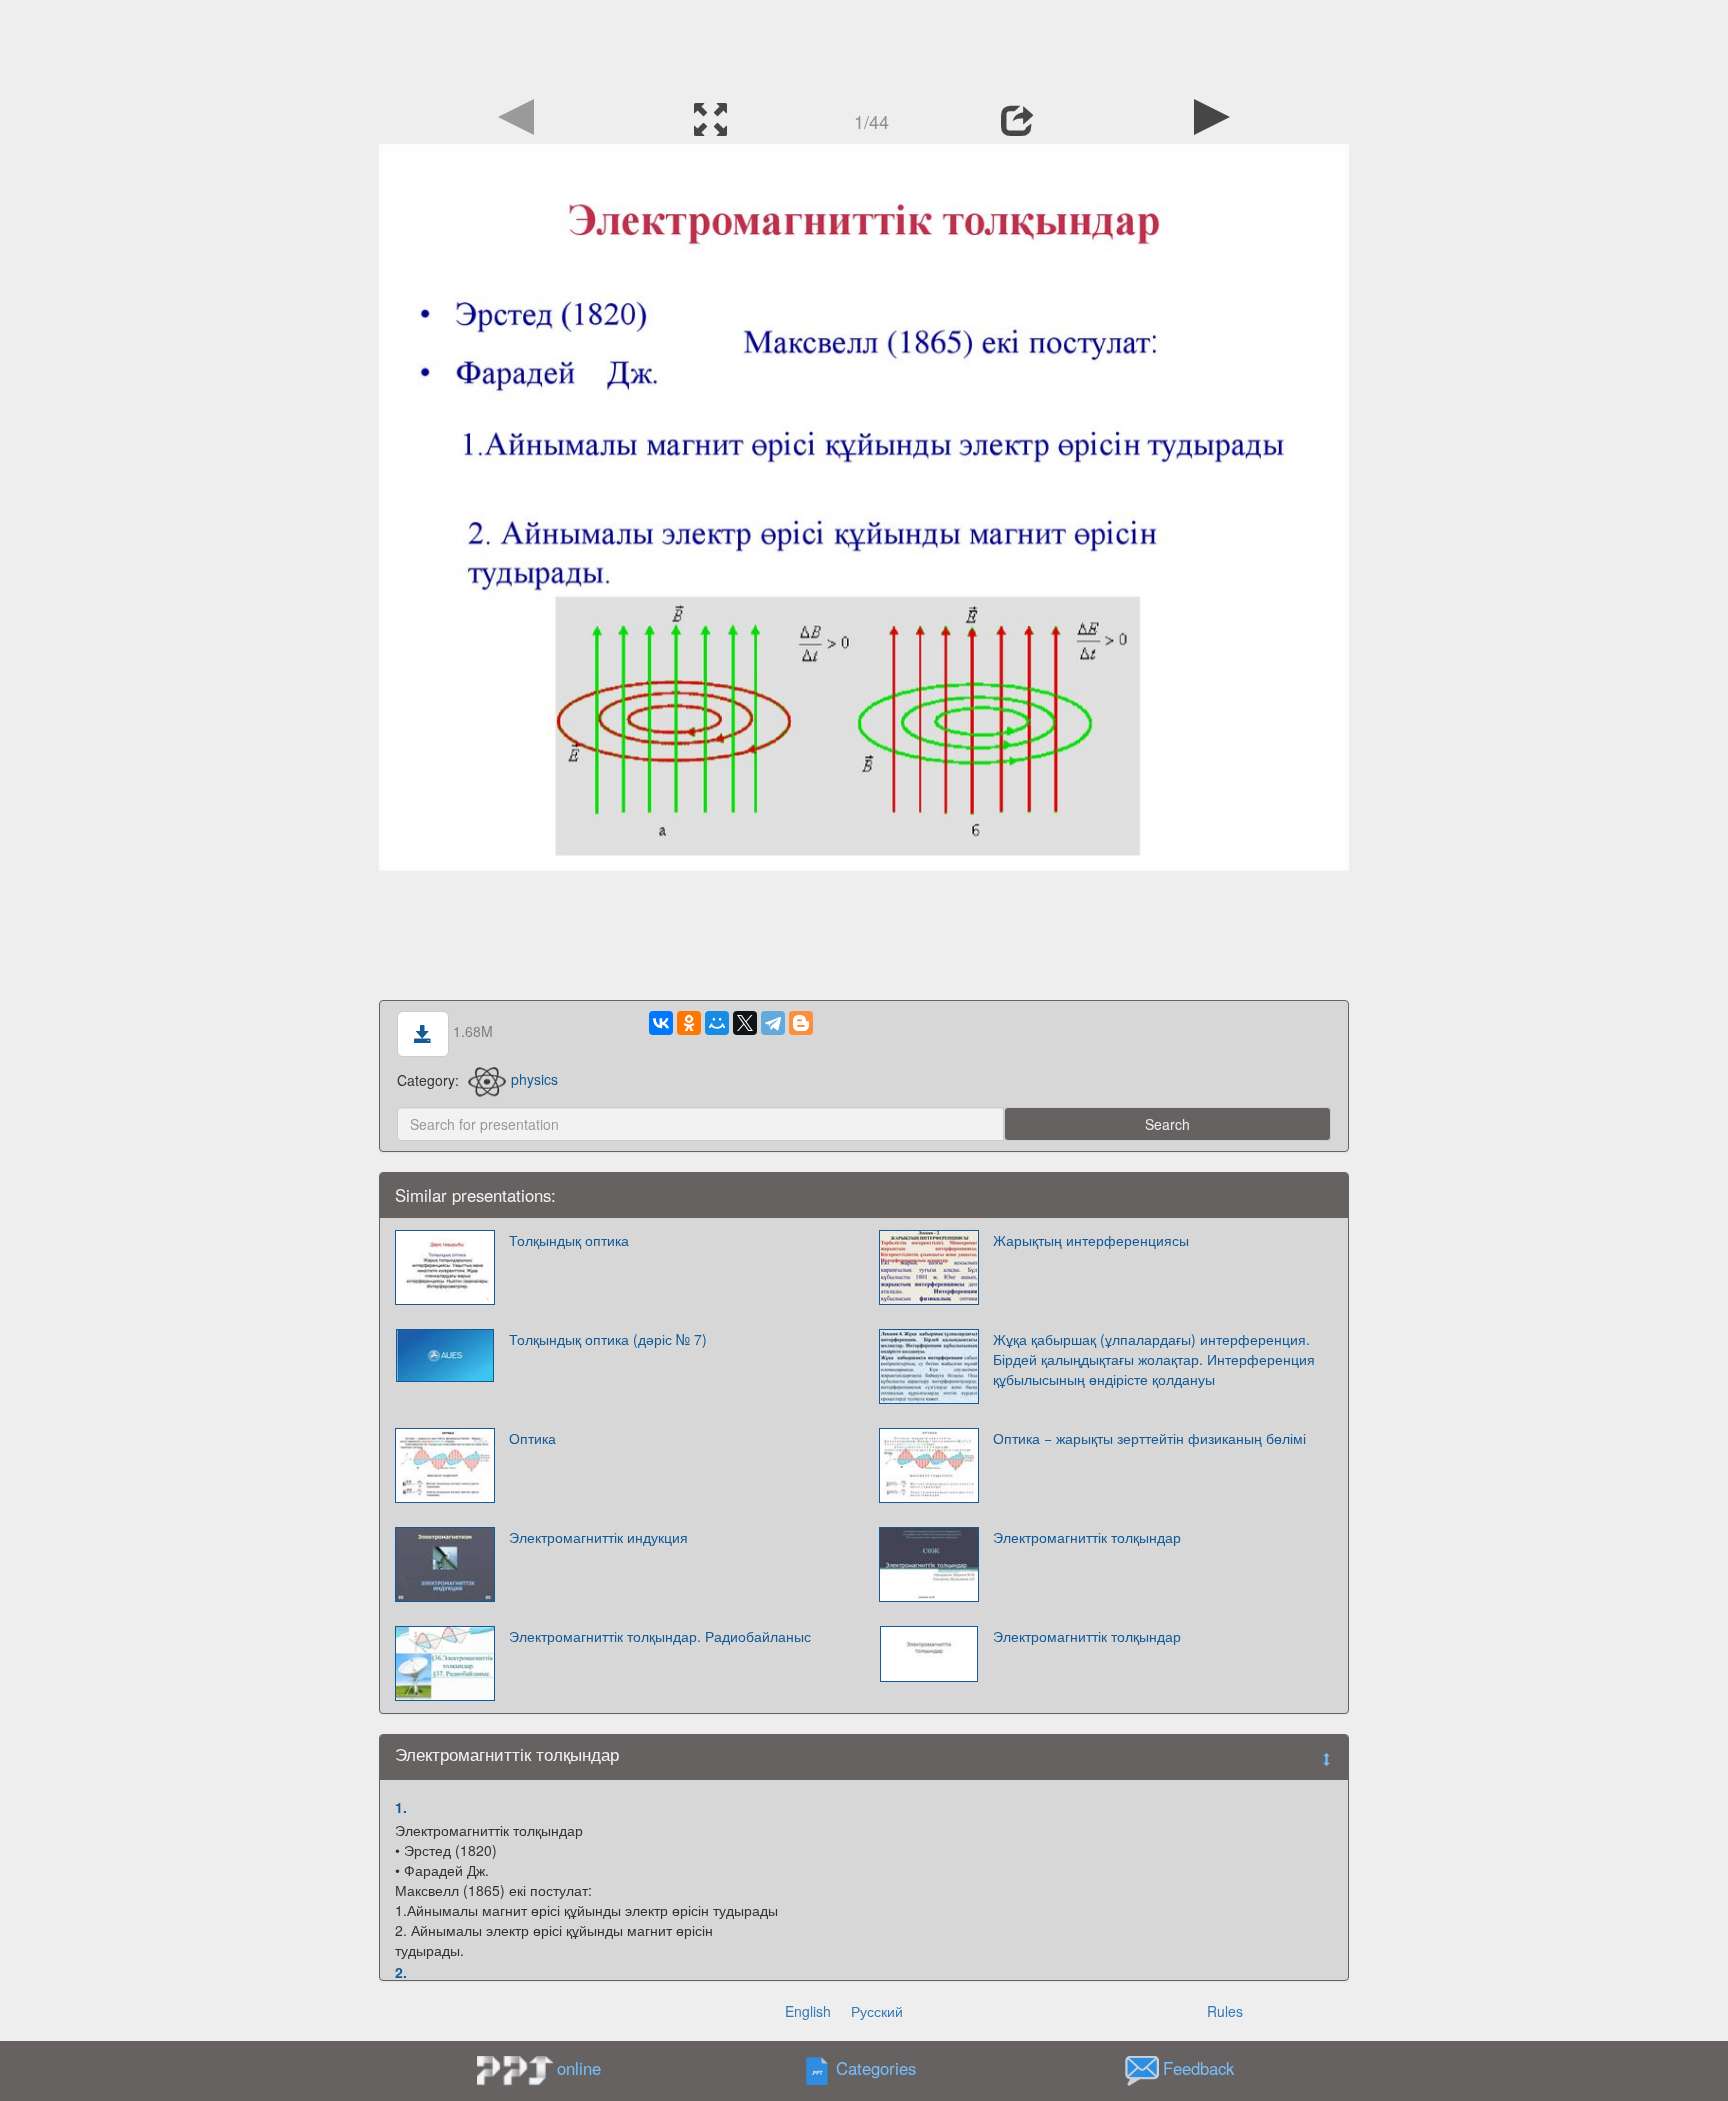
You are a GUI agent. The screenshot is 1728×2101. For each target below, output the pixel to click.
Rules (1225, 2011)
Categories (876, 2068)
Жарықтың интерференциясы (1091, 1240)
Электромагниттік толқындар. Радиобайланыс (660, 1636)
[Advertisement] (864, 45)
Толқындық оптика (569, 1240)
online (579, 2068)
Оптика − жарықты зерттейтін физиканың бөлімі (1149, 1438)
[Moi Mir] (717, 1023)
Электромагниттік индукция (598, 1537)
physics (534, 1079)
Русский (877, 2011)
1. (401, 1807)
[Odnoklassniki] (689, 1023)
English (808, 2011)
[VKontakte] (661, 1023)
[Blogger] (801, 1023)
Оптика (532, 1438)
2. (401, 1972)
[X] (745, 1023)
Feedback (1198, 2068)
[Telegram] (773, 1023)
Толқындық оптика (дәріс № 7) (608, 1339)
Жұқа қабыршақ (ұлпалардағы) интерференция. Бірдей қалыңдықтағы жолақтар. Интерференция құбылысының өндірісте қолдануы (1154, 1359)
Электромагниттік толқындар (1087, 1537)
